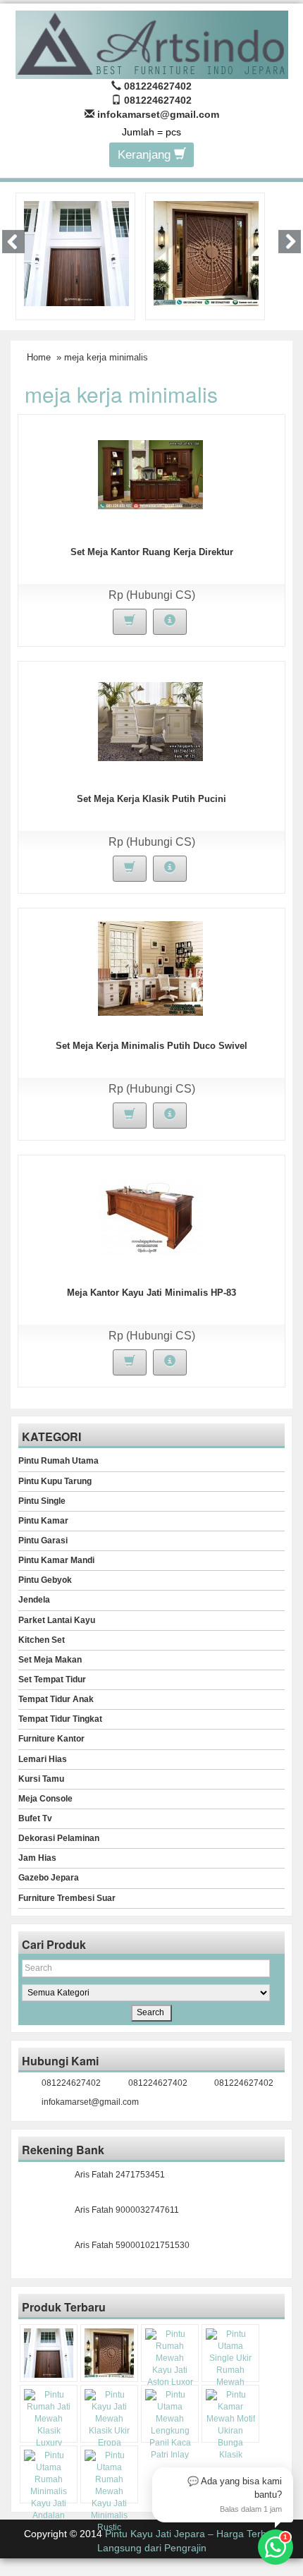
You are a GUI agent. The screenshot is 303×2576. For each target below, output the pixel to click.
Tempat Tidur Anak (56, 1699)
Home (39, 357)
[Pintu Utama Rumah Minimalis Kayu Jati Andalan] (49, 2486)
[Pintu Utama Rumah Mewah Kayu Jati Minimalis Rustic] (109, 2492)
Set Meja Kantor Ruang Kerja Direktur (152, 552)
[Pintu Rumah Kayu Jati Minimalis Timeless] (76, 253)
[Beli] (130, 622)
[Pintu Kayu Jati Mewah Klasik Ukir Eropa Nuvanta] (109, 2425)
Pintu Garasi (43, 1541)
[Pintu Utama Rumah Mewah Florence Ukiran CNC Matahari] (206, 253)
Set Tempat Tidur (52, 1679)
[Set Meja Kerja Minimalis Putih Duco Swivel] (150, 968)
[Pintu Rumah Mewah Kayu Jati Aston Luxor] (170, 2359)
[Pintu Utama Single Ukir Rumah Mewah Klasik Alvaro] (230, 2365)
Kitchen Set (42, 1640)
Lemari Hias (43, 1759)
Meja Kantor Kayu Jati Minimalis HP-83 (151, 1293)
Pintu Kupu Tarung (55, 1481)
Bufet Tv (35, 1818)
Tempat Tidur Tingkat (60, 1719)
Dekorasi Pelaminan (59, 1838)
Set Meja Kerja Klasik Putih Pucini (151, 799)
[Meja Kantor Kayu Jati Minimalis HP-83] (150, 1215)
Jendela (34, 1600)
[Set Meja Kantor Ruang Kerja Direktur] (150, 474)
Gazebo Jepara (49, 1878)
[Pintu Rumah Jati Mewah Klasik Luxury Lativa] (49, 2425)
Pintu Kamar (43, 1521)
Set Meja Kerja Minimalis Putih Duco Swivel (151, 1046)
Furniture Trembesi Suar (67, 1898)
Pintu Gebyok (45, 1580)
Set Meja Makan (50, 1660)
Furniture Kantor (51, 1739)
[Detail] (170, 622)
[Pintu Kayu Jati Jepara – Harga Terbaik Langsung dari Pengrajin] (152, 43)
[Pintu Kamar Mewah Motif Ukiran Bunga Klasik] (230, 2425)
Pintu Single (42, 1501)
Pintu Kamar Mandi (56, 1560)
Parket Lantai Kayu (57, 1620)
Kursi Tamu (41, 1779)
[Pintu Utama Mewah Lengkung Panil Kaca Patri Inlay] (170, 2425)
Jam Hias (37, 1858)
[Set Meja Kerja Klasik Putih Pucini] (150, 721)
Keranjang (146, 155)
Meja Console (45, 1799)
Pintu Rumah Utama (58, 1461)
